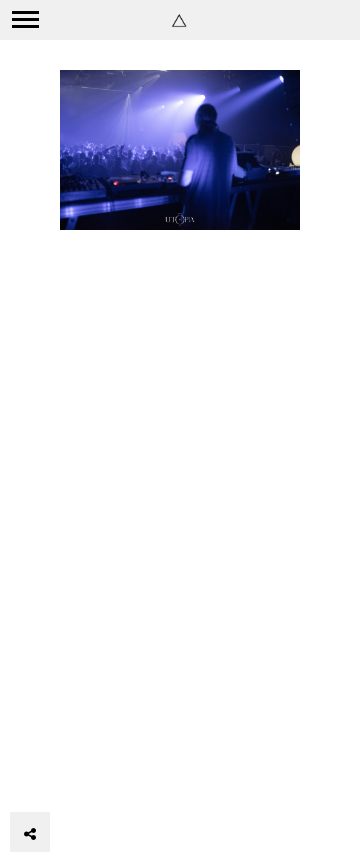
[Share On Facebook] (38, 777)
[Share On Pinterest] (95, 777)
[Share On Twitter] (65, 777)
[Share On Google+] (124, 777)
